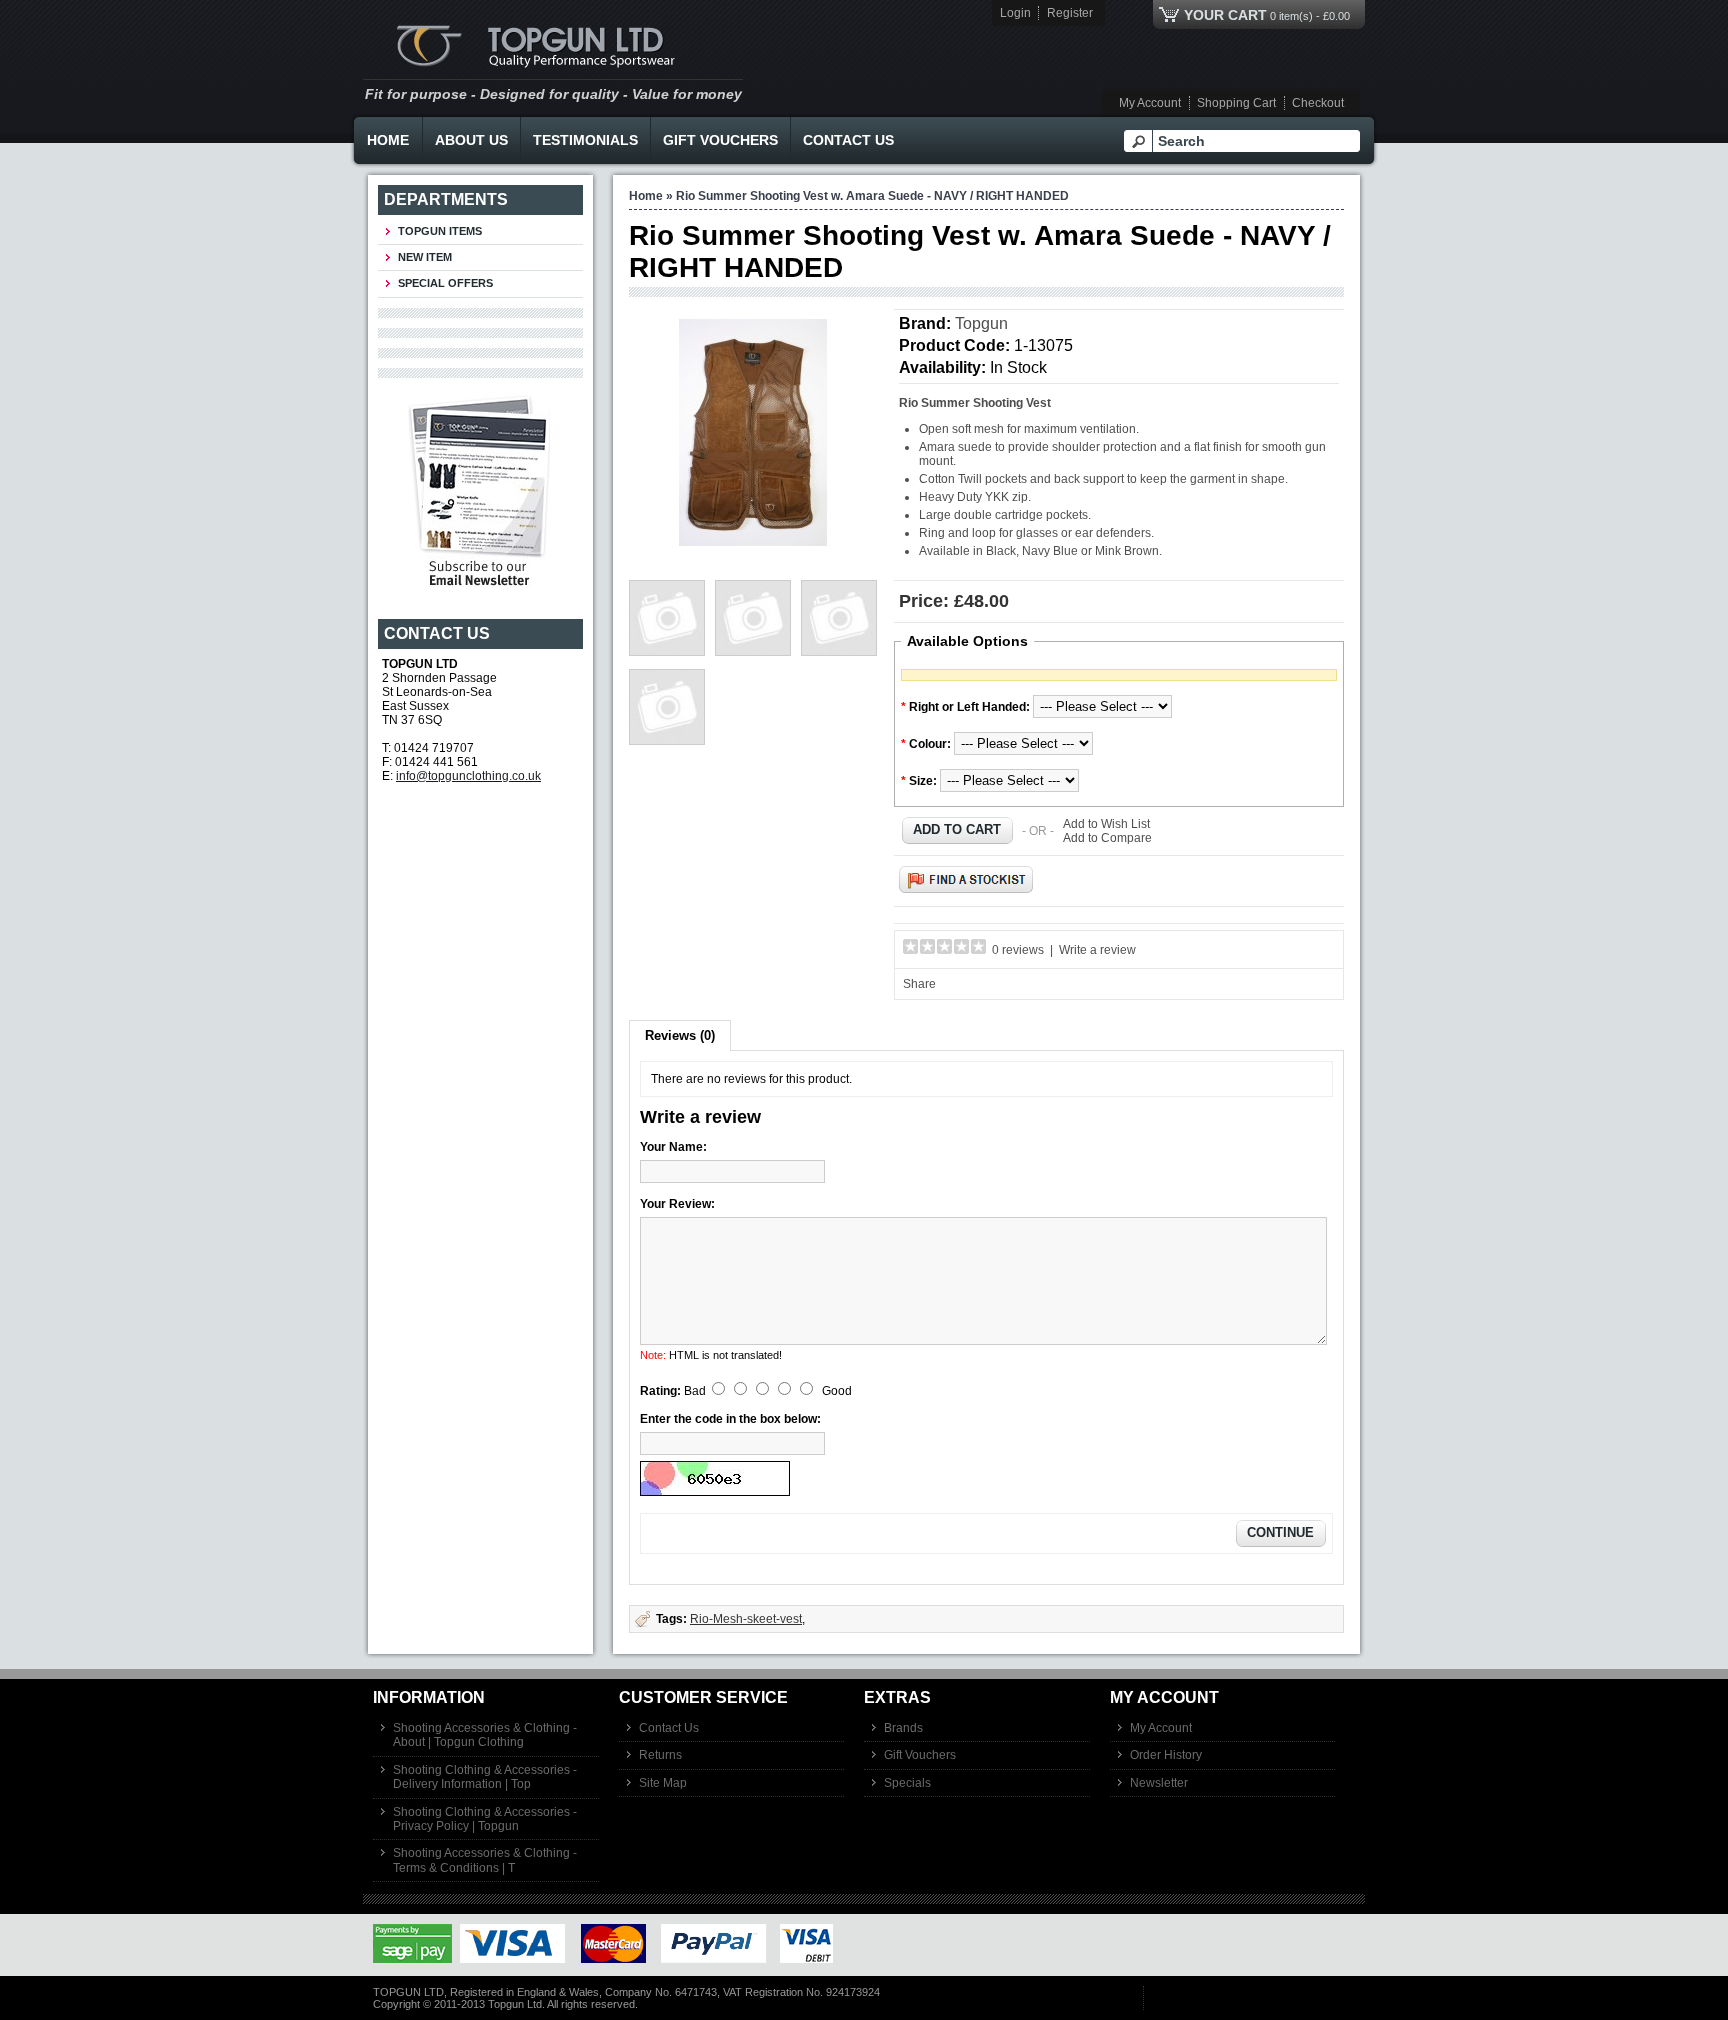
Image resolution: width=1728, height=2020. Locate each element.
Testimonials (585, 140)
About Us (471, 140)
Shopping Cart (1236, 103)
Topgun (981, 323)
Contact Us (848, 140)
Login (1015, 13)
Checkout (1318, 103)
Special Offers (445, 283)
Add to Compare (1107, 838)
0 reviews (1018, 950)
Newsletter (1159, 1783)
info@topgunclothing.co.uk (468, 776)
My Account (1150, 103)
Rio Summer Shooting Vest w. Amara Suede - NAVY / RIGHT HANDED (872, 196)
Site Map (663, 1783)
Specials (907, 1783)
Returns (660, 1755)
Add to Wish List (1106, 824)
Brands (903, 1728)
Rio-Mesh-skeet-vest (746, 1619)
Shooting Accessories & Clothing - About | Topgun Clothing (485, 1735)
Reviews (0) (680, 1035)
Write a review (1097, 950)
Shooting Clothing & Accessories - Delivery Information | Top (485, 1777)
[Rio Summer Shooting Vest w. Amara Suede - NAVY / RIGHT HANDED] (753, 543)
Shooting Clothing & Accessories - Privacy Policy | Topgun (485, 1819)
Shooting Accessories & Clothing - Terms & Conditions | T (485, 1860)
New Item (425, 257)
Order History (1166, 1755)
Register (1070, 13)
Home (388, 140)
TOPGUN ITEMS (440, 231)
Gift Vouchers (720, 140)
